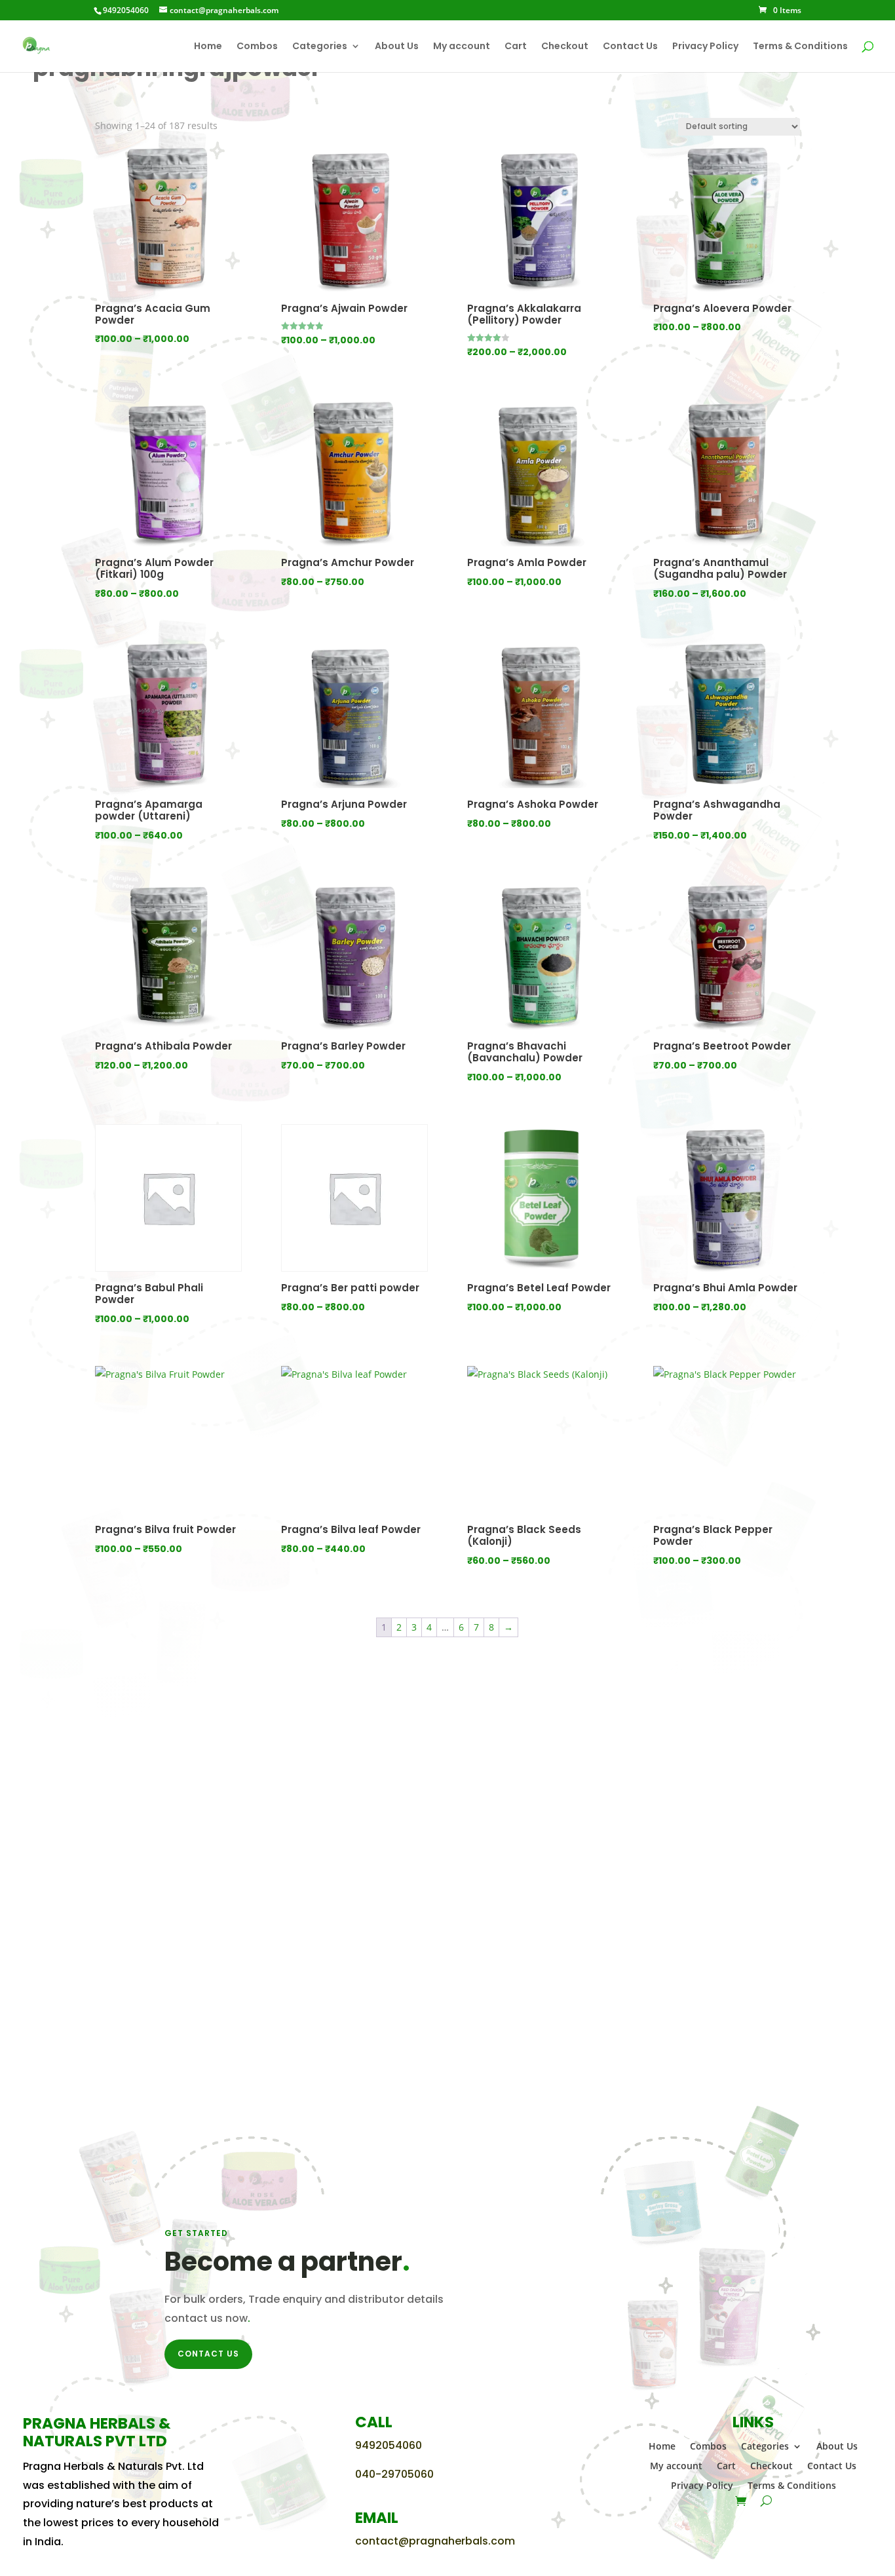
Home (208, 47)
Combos (257, 47)
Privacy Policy (705, 47)
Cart (516, 47)
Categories (320, 47)
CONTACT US (208, 2354)
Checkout (565, 47)
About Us (397, 47)
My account (462, 47)
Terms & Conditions (800, 47)
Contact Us (630, 47)
